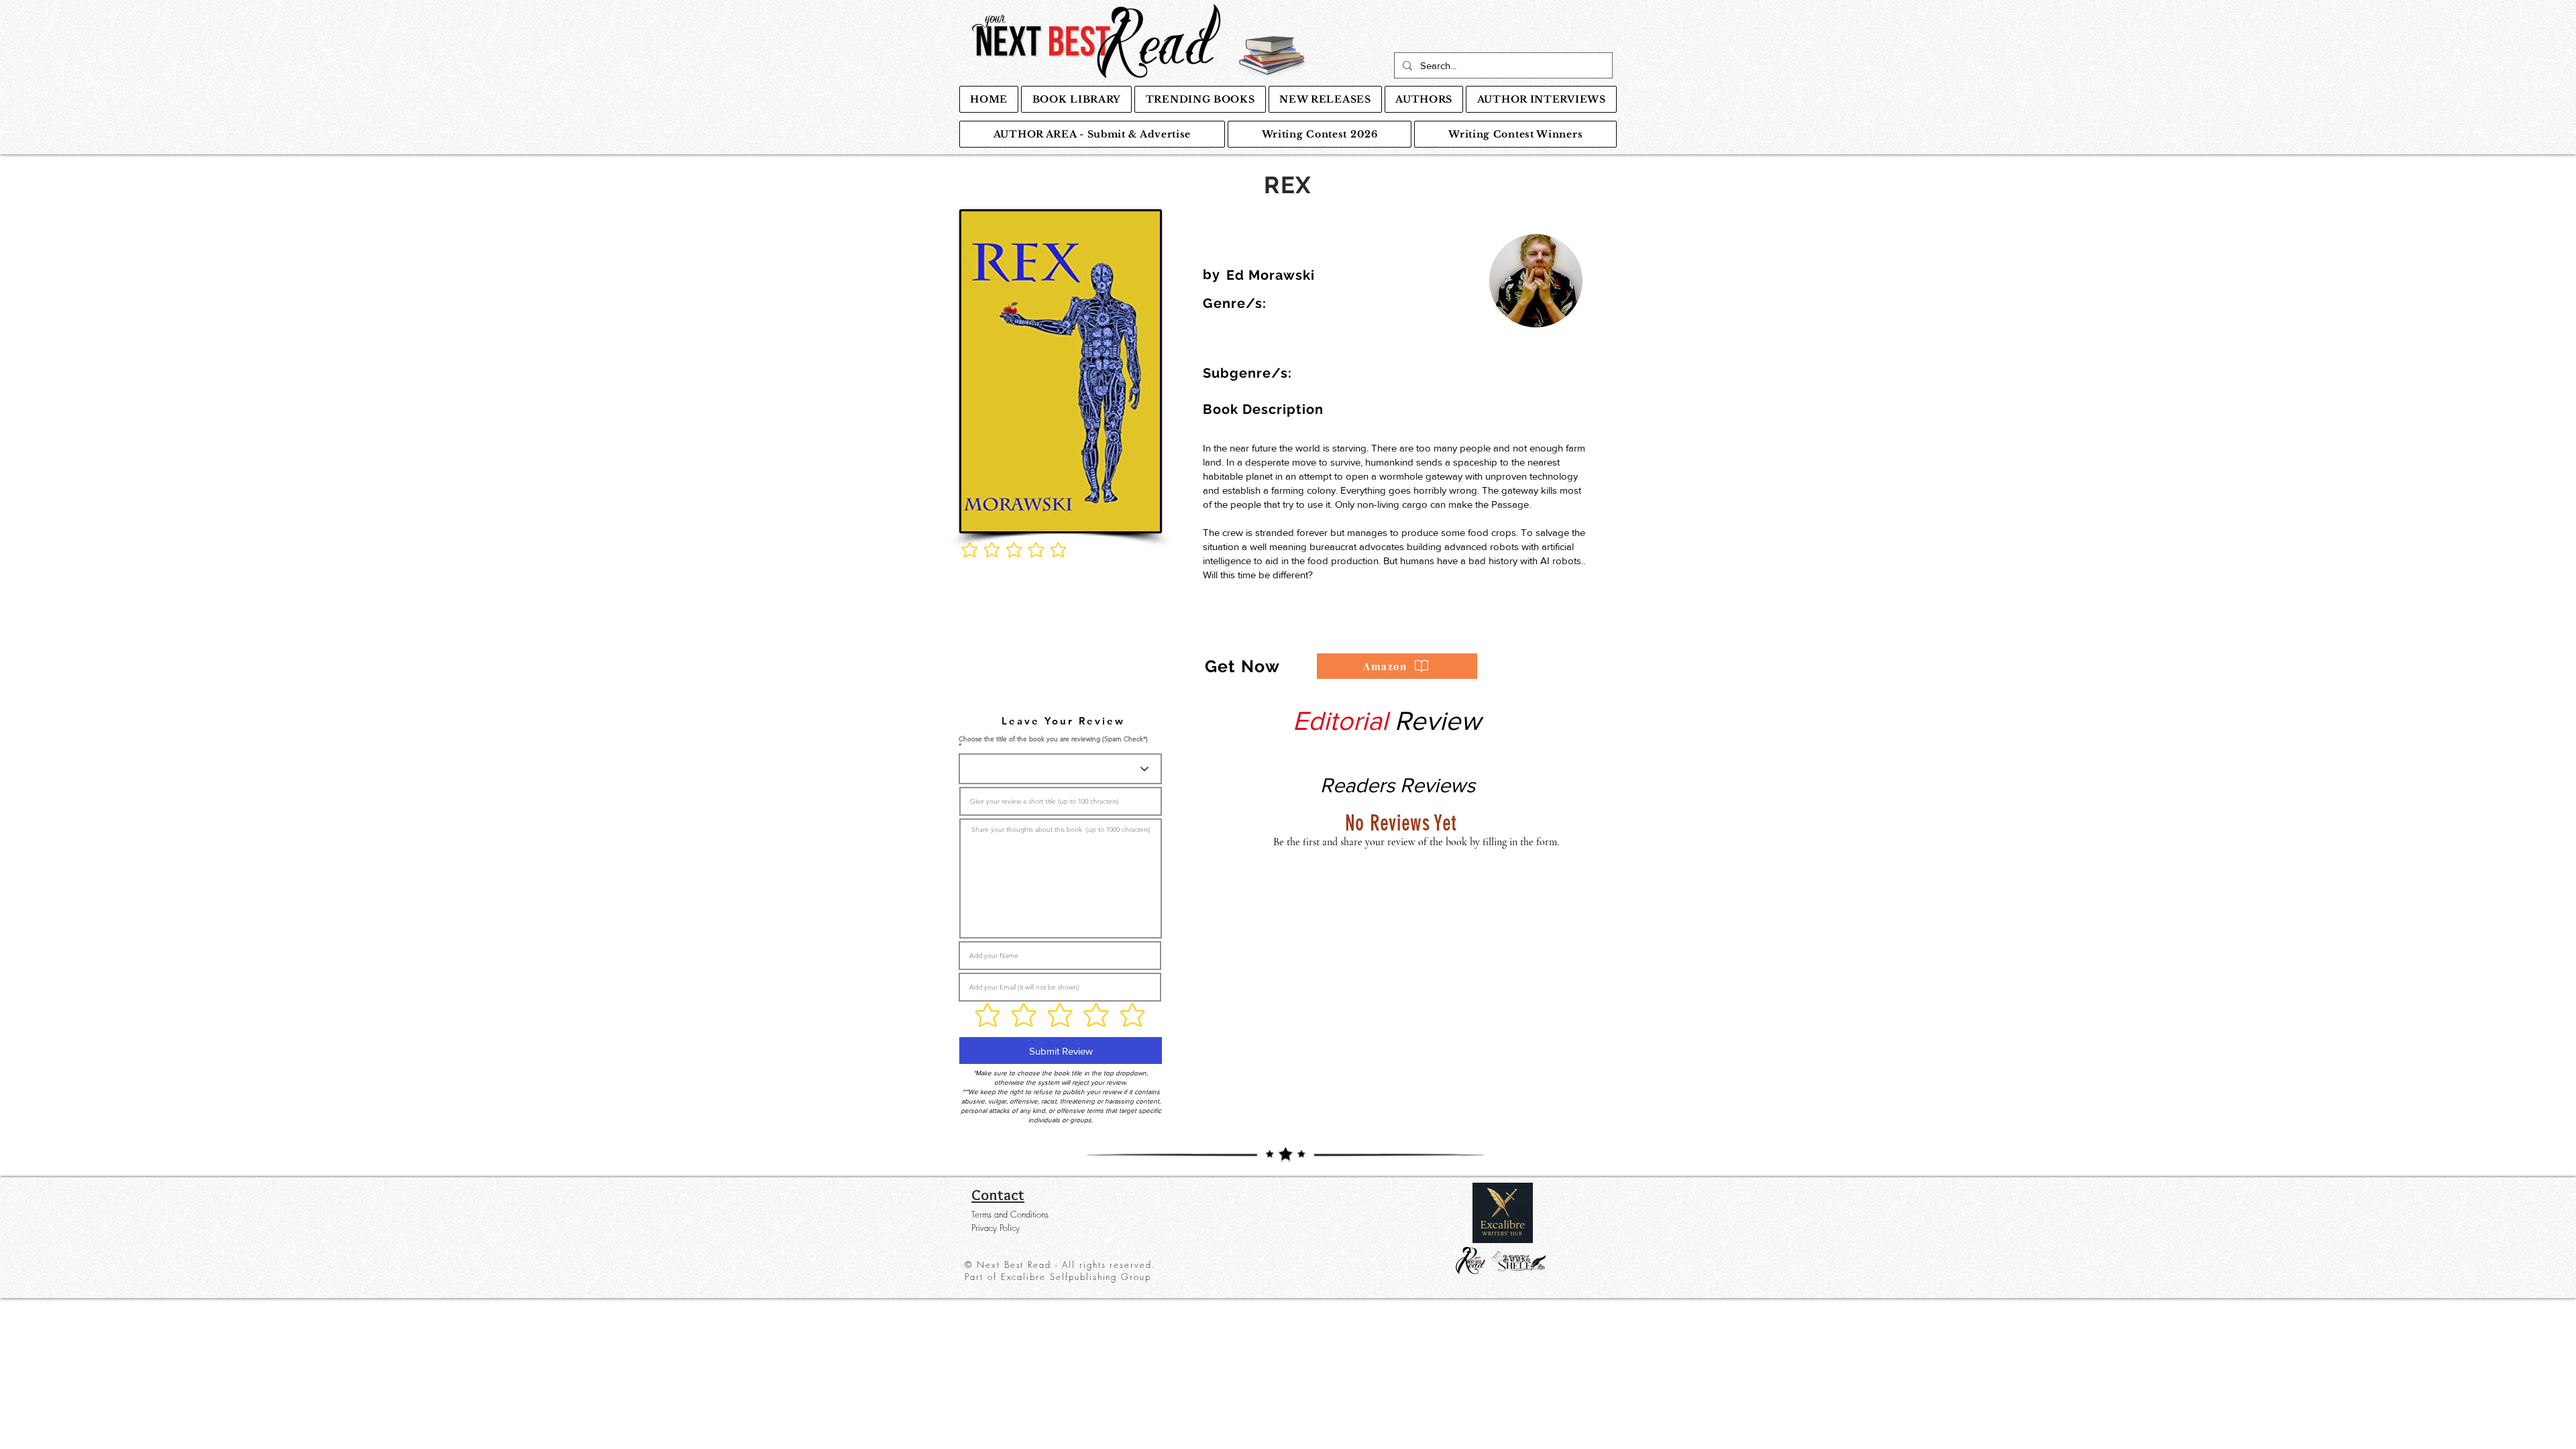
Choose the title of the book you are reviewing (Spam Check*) (1053, 740)
